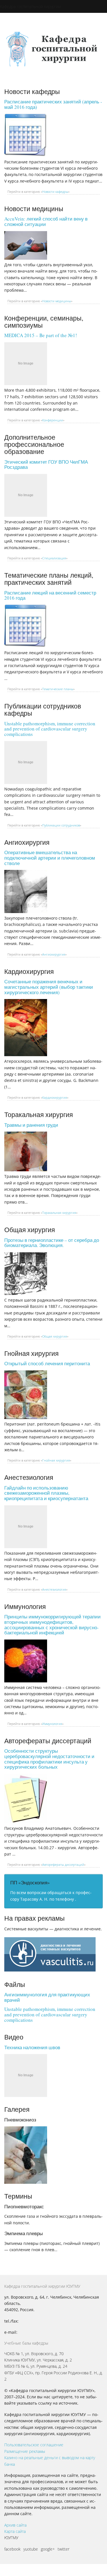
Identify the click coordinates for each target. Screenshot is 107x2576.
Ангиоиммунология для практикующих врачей (47, 1997)
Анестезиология (54, 1589)
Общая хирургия (55, 1336)
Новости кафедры (55, 192)
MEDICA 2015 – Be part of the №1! (41, 335)
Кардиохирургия (55, 1097)
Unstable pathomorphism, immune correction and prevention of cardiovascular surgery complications (50, 729)
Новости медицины (57, 301)
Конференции (53, 420)
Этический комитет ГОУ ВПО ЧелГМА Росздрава (46, 465)
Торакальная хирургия (59, 1213)
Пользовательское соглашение (34, 2445)
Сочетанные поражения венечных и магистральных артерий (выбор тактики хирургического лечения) (49, 987)
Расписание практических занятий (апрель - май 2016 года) (53, 104)
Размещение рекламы (25, 2451)
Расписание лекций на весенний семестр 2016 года (50, 595)
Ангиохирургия (54, 954)
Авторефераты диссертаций (63, 1865)
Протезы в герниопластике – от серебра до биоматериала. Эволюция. (52, 1243)
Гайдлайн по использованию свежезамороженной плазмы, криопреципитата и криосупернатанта (46, 1493)
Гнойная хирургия (56, 1460)
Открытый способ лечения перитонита (47, 1363)
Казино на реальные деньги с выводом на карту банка (50, 2461)
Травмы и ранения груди (31, 1125)
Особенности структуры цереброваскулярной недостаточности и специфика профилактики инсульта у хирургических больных (49, 1759)
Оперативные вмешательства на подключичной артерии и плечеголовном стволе (50, 858)
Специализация (54, 558)
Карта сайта (15, 2531)
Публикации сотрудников (61, 825)
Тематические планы (58, 689)
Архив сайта (15, 2525)
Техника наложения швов (32, 2047)
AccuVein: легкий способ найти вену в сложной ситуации (46, 221)
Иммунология (52, 1724)
